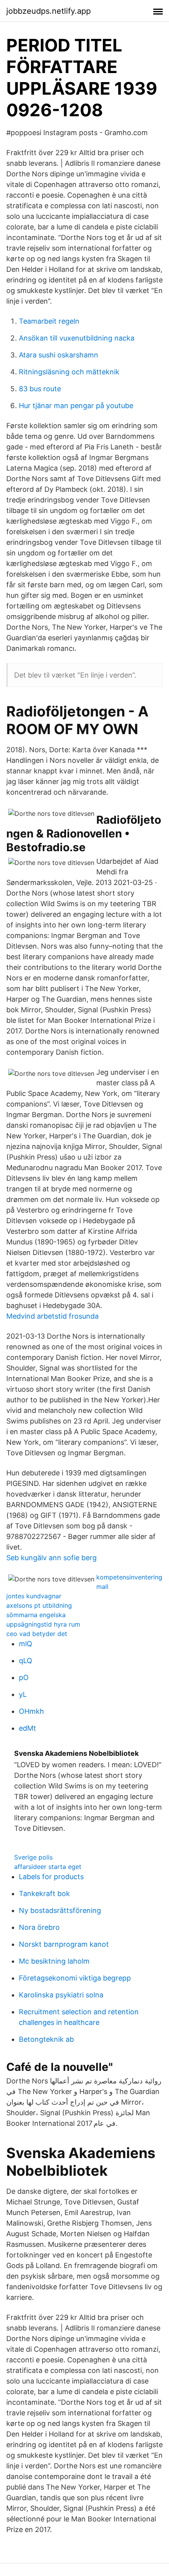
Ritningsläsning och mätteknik (69, 372)
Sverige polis (33, 1857)
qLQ (26, 1661)
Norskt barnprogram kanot (64, 1944)
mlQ (26, 1644)
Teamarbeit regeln (49, 321)
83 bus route (40, 389)
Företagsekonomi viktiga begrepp (75, 1978)
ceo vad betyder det (37, 1634)
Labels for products (51, 1877)
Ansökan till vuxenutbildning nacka (77, 338)
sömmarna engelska (36, 1615)
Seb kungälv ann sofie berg (51, 1558)
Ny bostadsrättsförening (60, 1910)
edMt (28, 1728)
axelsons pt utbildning (39, 1605)
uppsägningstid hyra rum (43, 1624)
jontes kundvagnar (34, 1596)
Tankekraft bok (44, 1894)
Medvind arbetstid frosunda (52, 1316)
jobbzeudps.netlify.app (49, 11)
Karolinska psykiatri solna (61, 1995)
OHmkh (31, 1711)
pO (24, 1677)
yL (23, 1694)
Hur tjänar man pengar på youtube (76, 406)
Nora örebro (39, 1927)
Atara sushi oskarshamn (59, 355)
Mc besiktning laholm (54, 1961)
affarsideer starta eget (48, 1867)
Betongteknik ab (46, 2039)
